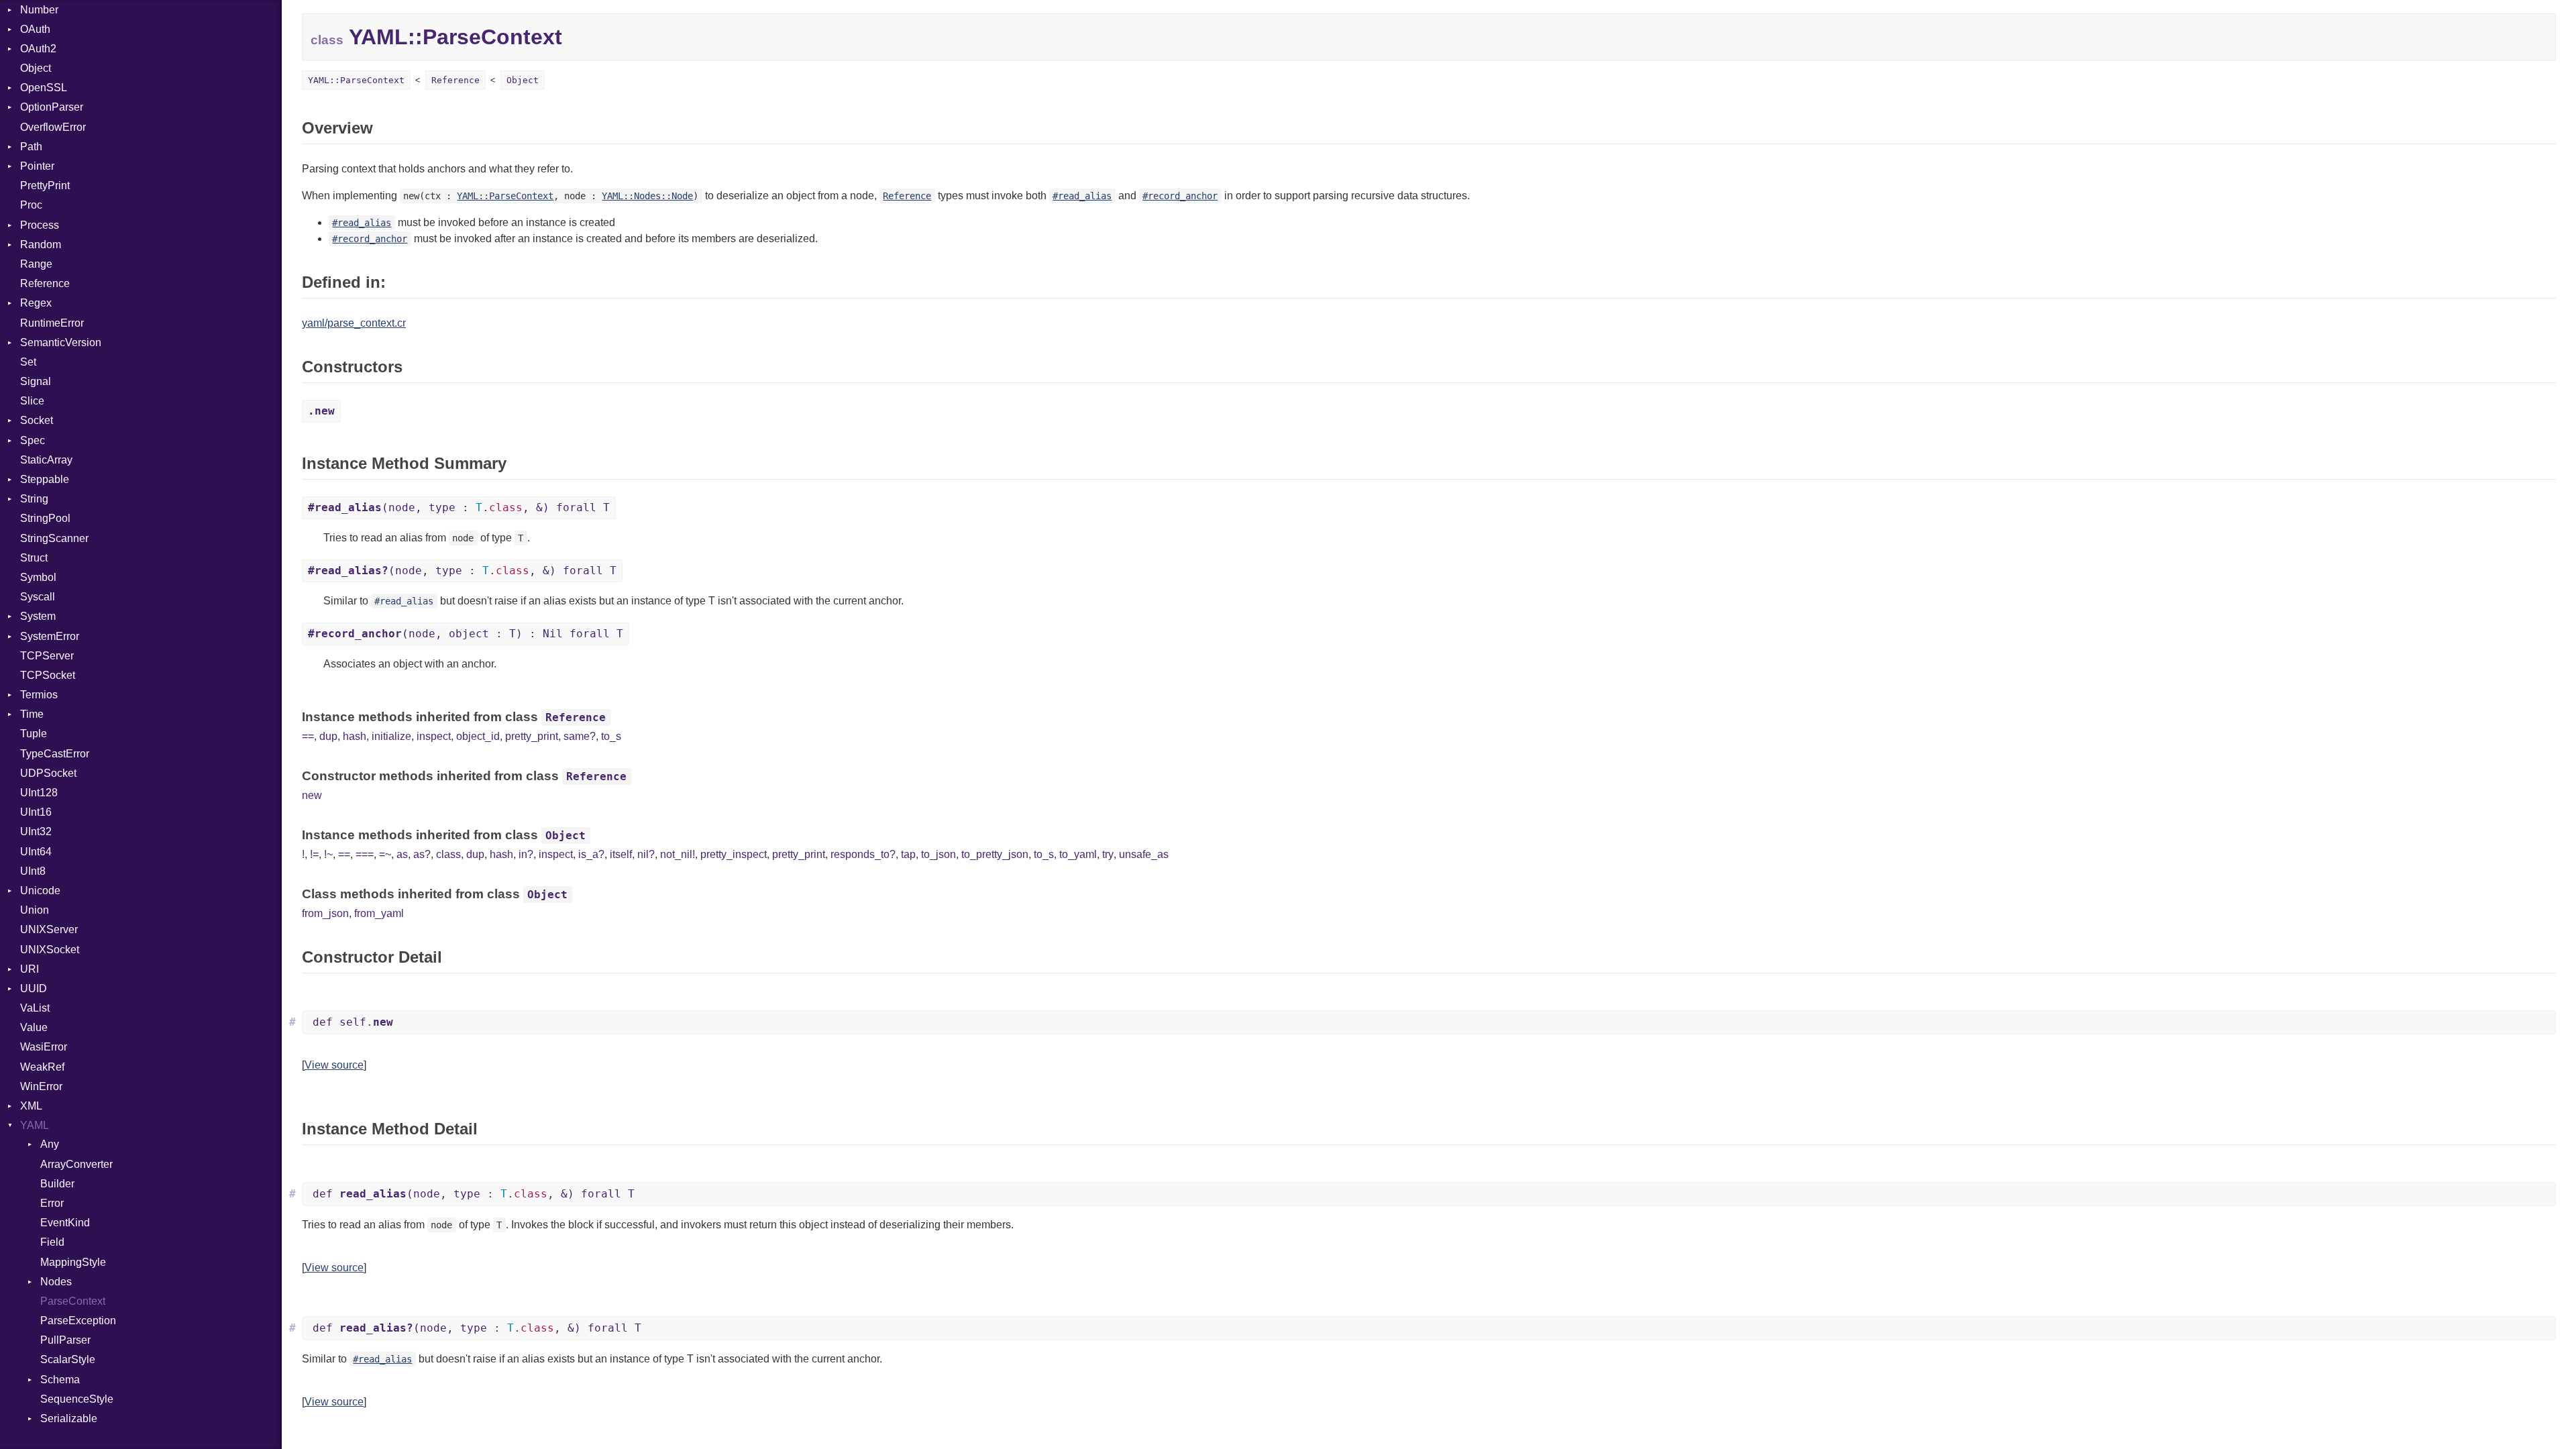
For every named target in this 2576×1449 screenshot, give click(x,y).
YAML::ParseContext (356, 80)
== (308, 736)
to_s (611, 736)
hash (355, 736)
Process (40, 225)
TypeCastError (55, 754)
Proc (31, 205)
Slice (32, 401)
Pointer (37, 166)
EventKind (65, 1223)
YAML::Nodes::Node (647, 196)
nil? (646, 854)
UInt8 (33, 871)
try (1108, 854)
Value (34, 1027)
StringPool (45, 518)
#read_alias (1082, 196)
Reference (45, 283)
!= (314, 854)
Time (32, 714)
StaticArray (46, 460)
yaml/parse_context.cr (354, 323)
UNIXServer (49, 929)
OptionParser (52, 107)
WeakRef (42, 1067)
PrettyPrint (45, 185)
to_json (938, 854)
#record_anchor (1180, 196)
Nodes (56, 1282)
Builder (57, 1184)
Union (35, 910)
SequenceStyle (77, 1399)
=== (365, 854)
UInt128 (39, 793)
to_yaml (1078, 854)
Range (36, 264)
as (402, 854)
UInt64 (36, 852)
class (448, 854)
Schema (60, 1380)
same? (580, 736)
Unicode (40, 891)
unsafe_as (1144, 854)
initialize (391, 736)
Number (39, 10)
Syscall (38, 597)
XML (31, 1106)
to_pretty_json (995, 854)
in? (526, 854)
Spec (33, 440)
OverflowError (53, 127)
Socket (37, 420)
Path (31, 147)
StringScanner (54, 538)
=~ (385, 854)
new (312, 795)
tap (908, 854)
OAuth (35, 29)
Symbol (38, 577)
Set (28, 362)
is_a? (591, 854)
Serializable (69, 1418)
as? (422, 854)
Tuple (34, 734)
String (34, 499)
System (38, 616)
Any (50, 1144)
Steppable (45, 479)
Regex (36, 303)
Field (52, 1242)
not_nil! (678, 854)
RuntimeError (52, 323)
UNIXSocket (50, 950)
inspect (434, 736)
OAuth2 (38, 49)
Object (36, 68)
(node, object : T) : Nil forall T (466, 634)
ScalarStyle (68, 1359)
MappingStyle (73, 1262)
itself (621, 854)
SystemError (50, 636)
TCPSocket (48, 675)
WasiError (44, 1047)
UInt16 (36, 812)
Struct (34, 558)
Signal (36, 381)
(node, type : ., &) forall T (459, 507)
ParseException (78, 1321)
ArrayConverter (76, 1164)
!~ (328, 854)
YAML (35, 1125)
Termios (39, 695)
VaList (35, 1008)
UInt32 (36, 831)
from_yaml (379, 913)
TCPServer (47, 656)
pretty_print (532, 736)
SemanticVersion (61, 342)
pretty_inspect (734, 854)
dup (328, 736)
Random (41, 245)
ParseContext (73, 1301)
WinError (41, 1086)
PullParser (65, 1340)
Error (52, 1203)
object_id (478, 736)
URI (30, 969)
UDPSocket (48, 773)
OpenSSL (44, 88)
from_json (325, 913)
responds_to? (863, 854)
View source (334, 1065)
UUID (34, 988)
